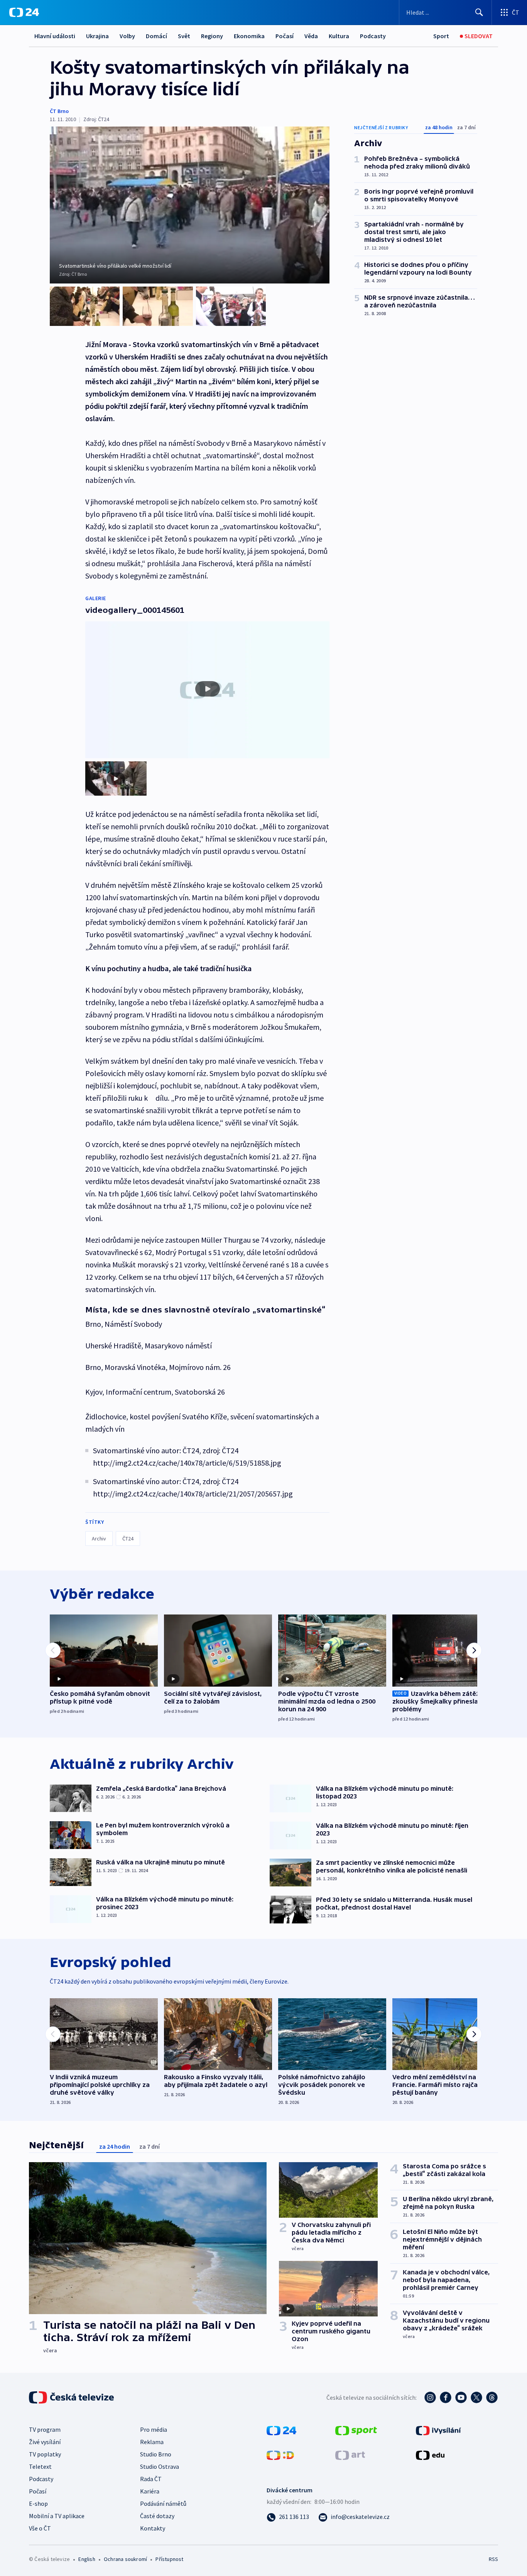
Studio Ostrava (160, 2466)
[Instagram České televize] (430, 2397)
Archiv (99, 1539)
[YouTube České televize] (461, 2397)
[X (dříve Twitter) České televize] (476, 2397)
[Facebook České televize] (446, 2397)
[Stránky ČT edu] (430, 2455)
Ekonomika (249, 36)
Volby (127, 36)
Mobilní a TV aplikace (57, 2516)
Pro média (154, 2429)
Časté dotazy (157, 2516)
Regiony (212, 36)
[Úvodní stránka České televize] (72, 2397)
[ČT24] (24, 12)
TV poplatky (45, 2454)
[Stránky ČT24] (281, 2430)
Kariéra (150, 2491)
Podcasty (373, 36)
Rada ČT (151, 2479)
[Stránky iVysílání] (438, 2430)
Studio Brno (156, 2454)
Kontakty (153, 2528)
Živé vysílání (45, 2442)
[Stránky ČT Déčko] (280, 2455)
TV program (45, 2429)
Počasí (285, 36)
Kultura (339, 36)
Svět (184, 36)
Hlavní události (55, 36)
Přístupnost (169, 2559)
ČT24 (128, 1539)
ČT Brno (59, 111)
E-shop (38, 2503)
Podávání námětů (163, 2503)
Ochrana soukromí (125, 2559)
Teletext (40, 2466)
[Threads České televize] (492, 2397)
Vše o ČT (40, 2528)
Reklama (152, 2442)
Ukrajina (97, 36)
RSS (493, 2559)
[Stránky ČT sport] (356, 2430)
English (87, 2559)
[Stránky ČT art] (350, 2455)
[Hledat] (479, 12)
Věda (311, 36)
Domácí (156, 36)
